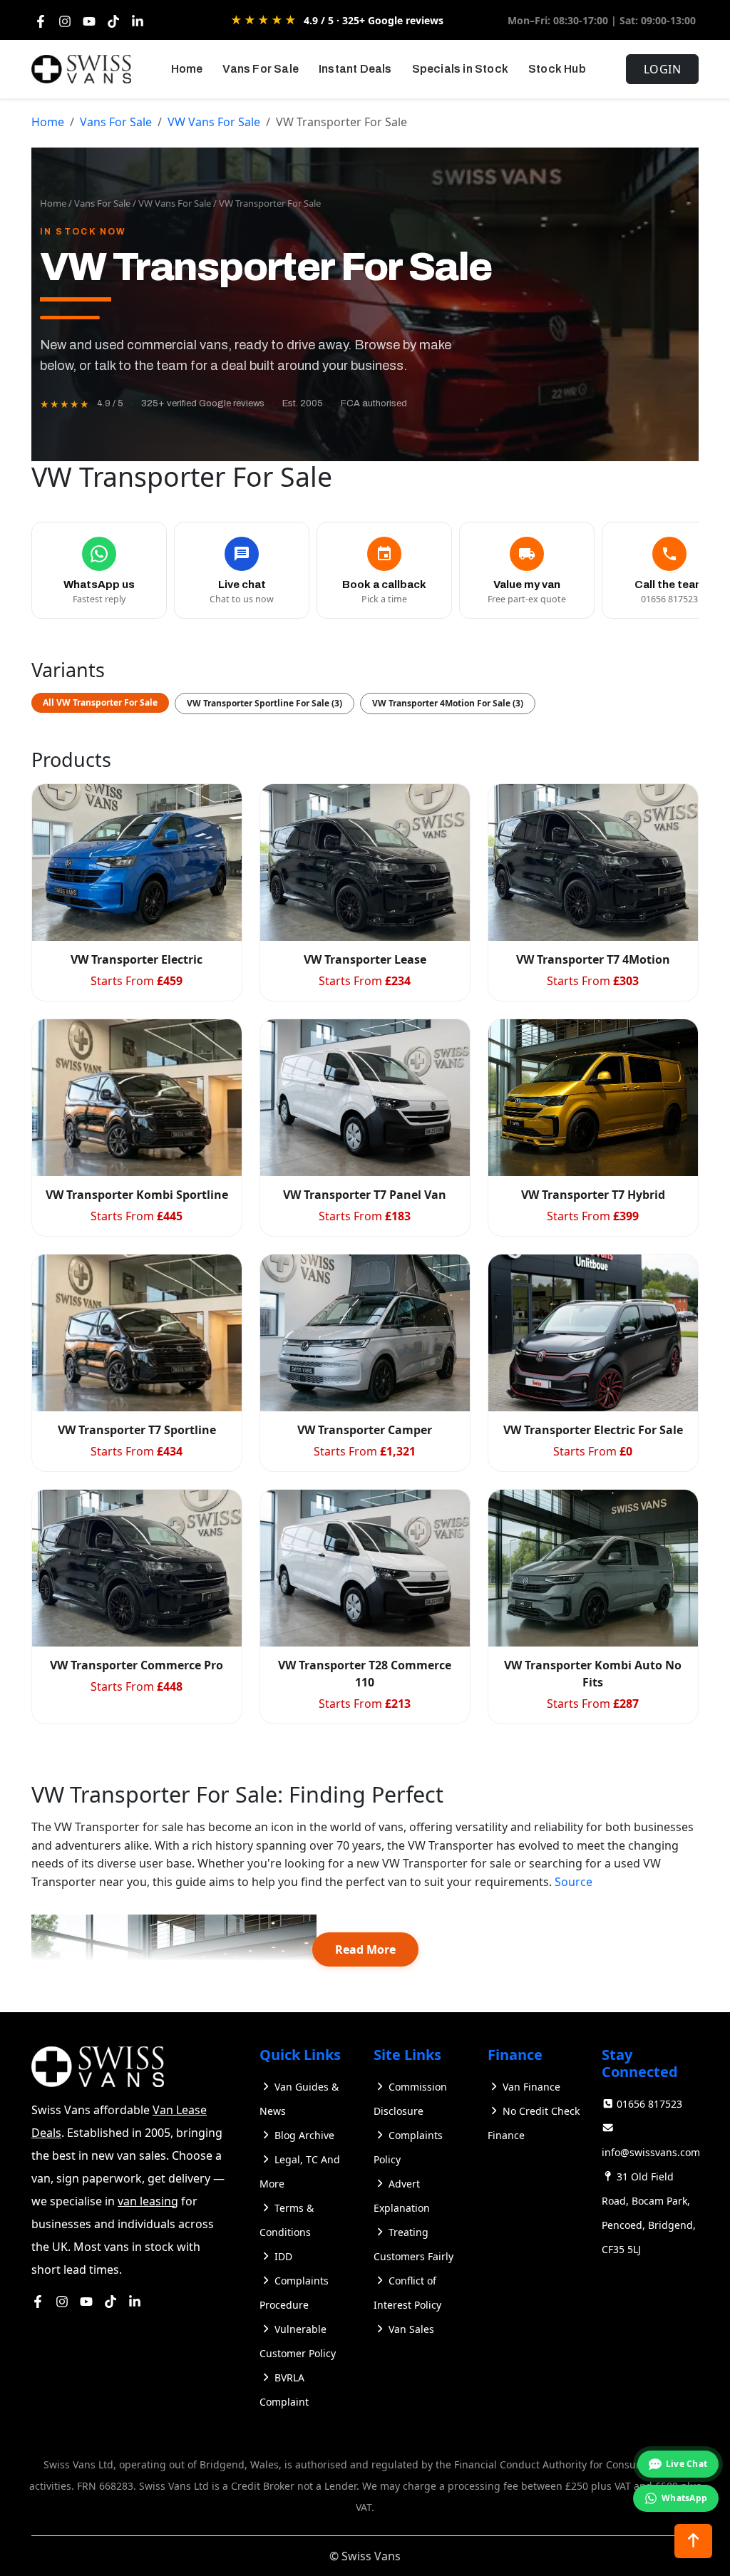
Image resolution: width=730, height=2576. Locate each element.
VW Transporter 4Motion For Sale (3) (448, 703)
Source (574, 1882)
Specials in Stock (460, 69)
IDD (283, 2256)
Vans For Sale (261, 69)
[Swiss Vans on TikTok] (110, 2301)
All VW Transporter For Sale (100, 702)
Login (663, 69)
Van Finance (531, 2087)
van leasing (148, 2201)
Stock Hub (557, 69)
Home (187, 69)
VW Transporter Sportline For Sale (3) (264, 703)
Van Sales (411, 2329)
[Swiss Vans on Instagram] (62, 2301)
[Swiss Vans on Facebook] (38, 2301)
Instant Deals (355, 69)
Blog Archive (304, 2135)
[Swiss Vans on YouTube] (86, 2301)
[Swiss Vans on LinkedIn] (135, 2301)
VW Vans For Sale (214, 122)
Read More (365, 1949)
